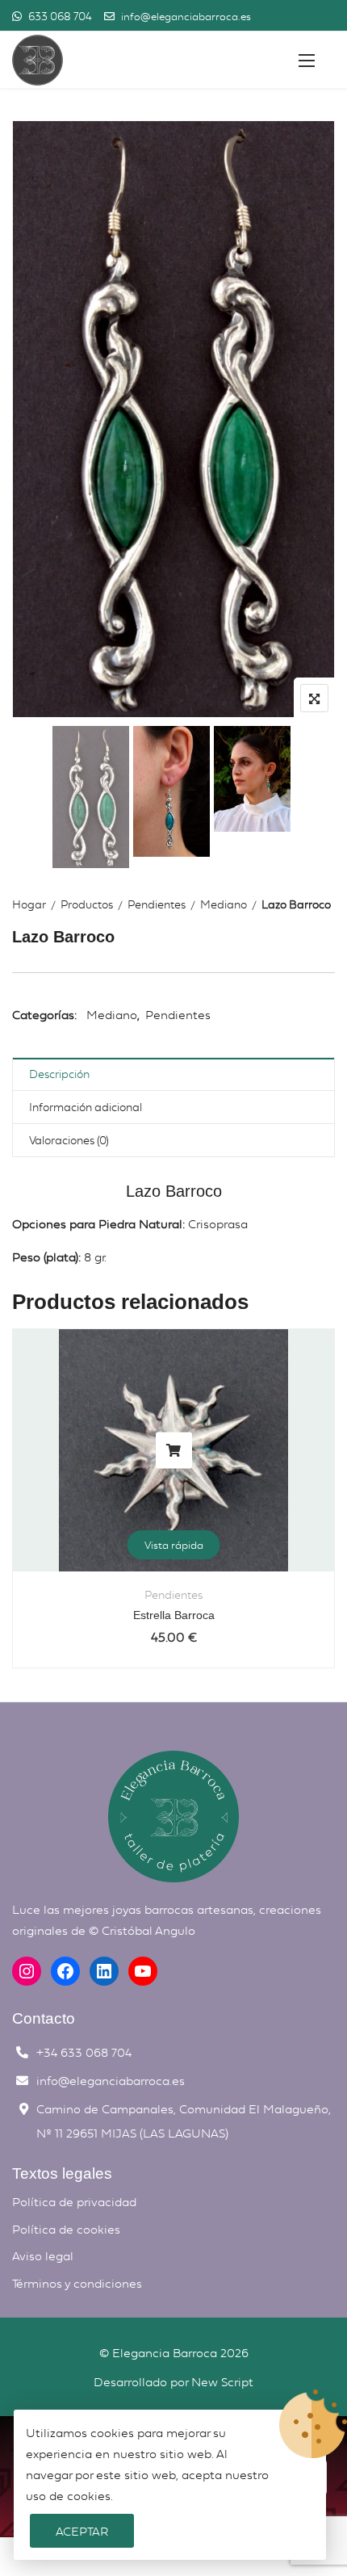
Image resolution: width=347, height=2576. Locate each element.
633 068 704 (59, 16)
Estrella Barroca (174, 1615)
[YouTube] (143, 1971)
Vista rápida (174, 1545)
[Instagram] (27, 1971)
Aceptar (82, 2531)
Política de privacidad (74, 2201)
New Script (222, 2381)
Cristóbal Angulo (148, 1930)
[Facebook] (65, 1971)
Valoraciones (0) (69, 1140)
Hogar (29, 904)
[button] (307, 60)
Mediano (224, 904)
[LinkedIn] (104, 1971)
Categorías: (44, 1014)
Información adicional (86, 1107)
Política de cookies (66, 2229)
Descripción (59, 1074)
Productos (87, 904)
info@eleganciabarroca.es (186, 16)
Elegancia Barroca (165, 2352)
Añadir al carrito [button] (174, 1450)
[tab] (173, 1074)
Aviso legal (43, 2255)
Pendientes (157, 904)
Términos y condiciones (77, 2283)
